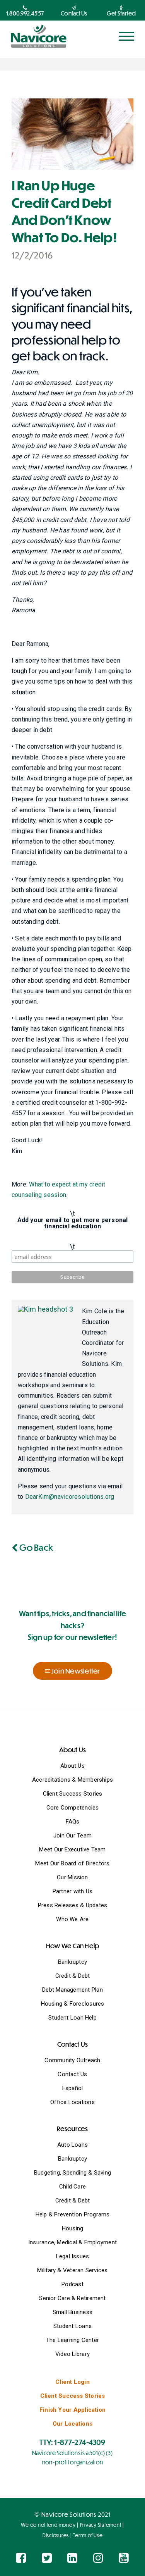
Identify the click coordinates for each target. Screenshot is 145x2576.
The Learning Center (72, 2340)
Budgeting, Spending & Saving (72, 2173)
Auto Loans (72, 2145)
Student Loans (72, 2326)
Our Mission (72, 1877)
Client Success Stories (73, 1794)
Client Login (72, 2382)
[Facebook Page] (21, 2558)
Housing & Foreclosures (73, 2004)
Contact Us (72, 2074)
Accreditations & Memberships (72, 1780)
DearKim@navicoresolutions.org (70, 1497)
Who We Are (72, 1919)
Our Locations (72, 2424)
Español (73, 2088)
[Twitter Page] (47, 2558)
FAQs (73, 1822)
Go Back (35, 1547)
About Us (72, 1766)
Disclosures (56, 2535)
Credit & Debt (73, 1976)
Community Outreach (72, 2060)
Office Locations (72, 2102)
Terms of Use (88, 2535)
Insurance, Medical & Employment (72, 2242)
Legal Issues (73, 2256)
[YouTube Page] (124, 2558)
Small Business (72, 2312)
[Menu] (126, 36)
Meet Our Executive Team (72, 1849)
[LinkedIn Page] (72, 2558)
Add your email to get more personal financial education (73, 1223)
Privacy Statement (101, 2525)
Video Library (72, 2354)
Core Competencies (73, 1808)
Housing (73, 2228)
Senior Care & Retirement (72, 2298)
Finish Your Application (72, 2410)
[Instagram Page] (98, 2558)
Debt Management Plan (72, 1990)
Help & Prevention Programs (73, 2214)
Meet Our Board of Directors (72, 1863)
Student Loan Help (72, 2018)
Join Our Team (72, 1836)
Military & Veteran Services (72, 2270)
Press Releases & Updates (72, 1905)
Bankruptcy (72, 1962)
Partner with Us (72, 1891)
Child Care (72, 2187)
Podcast (72, 2284)
